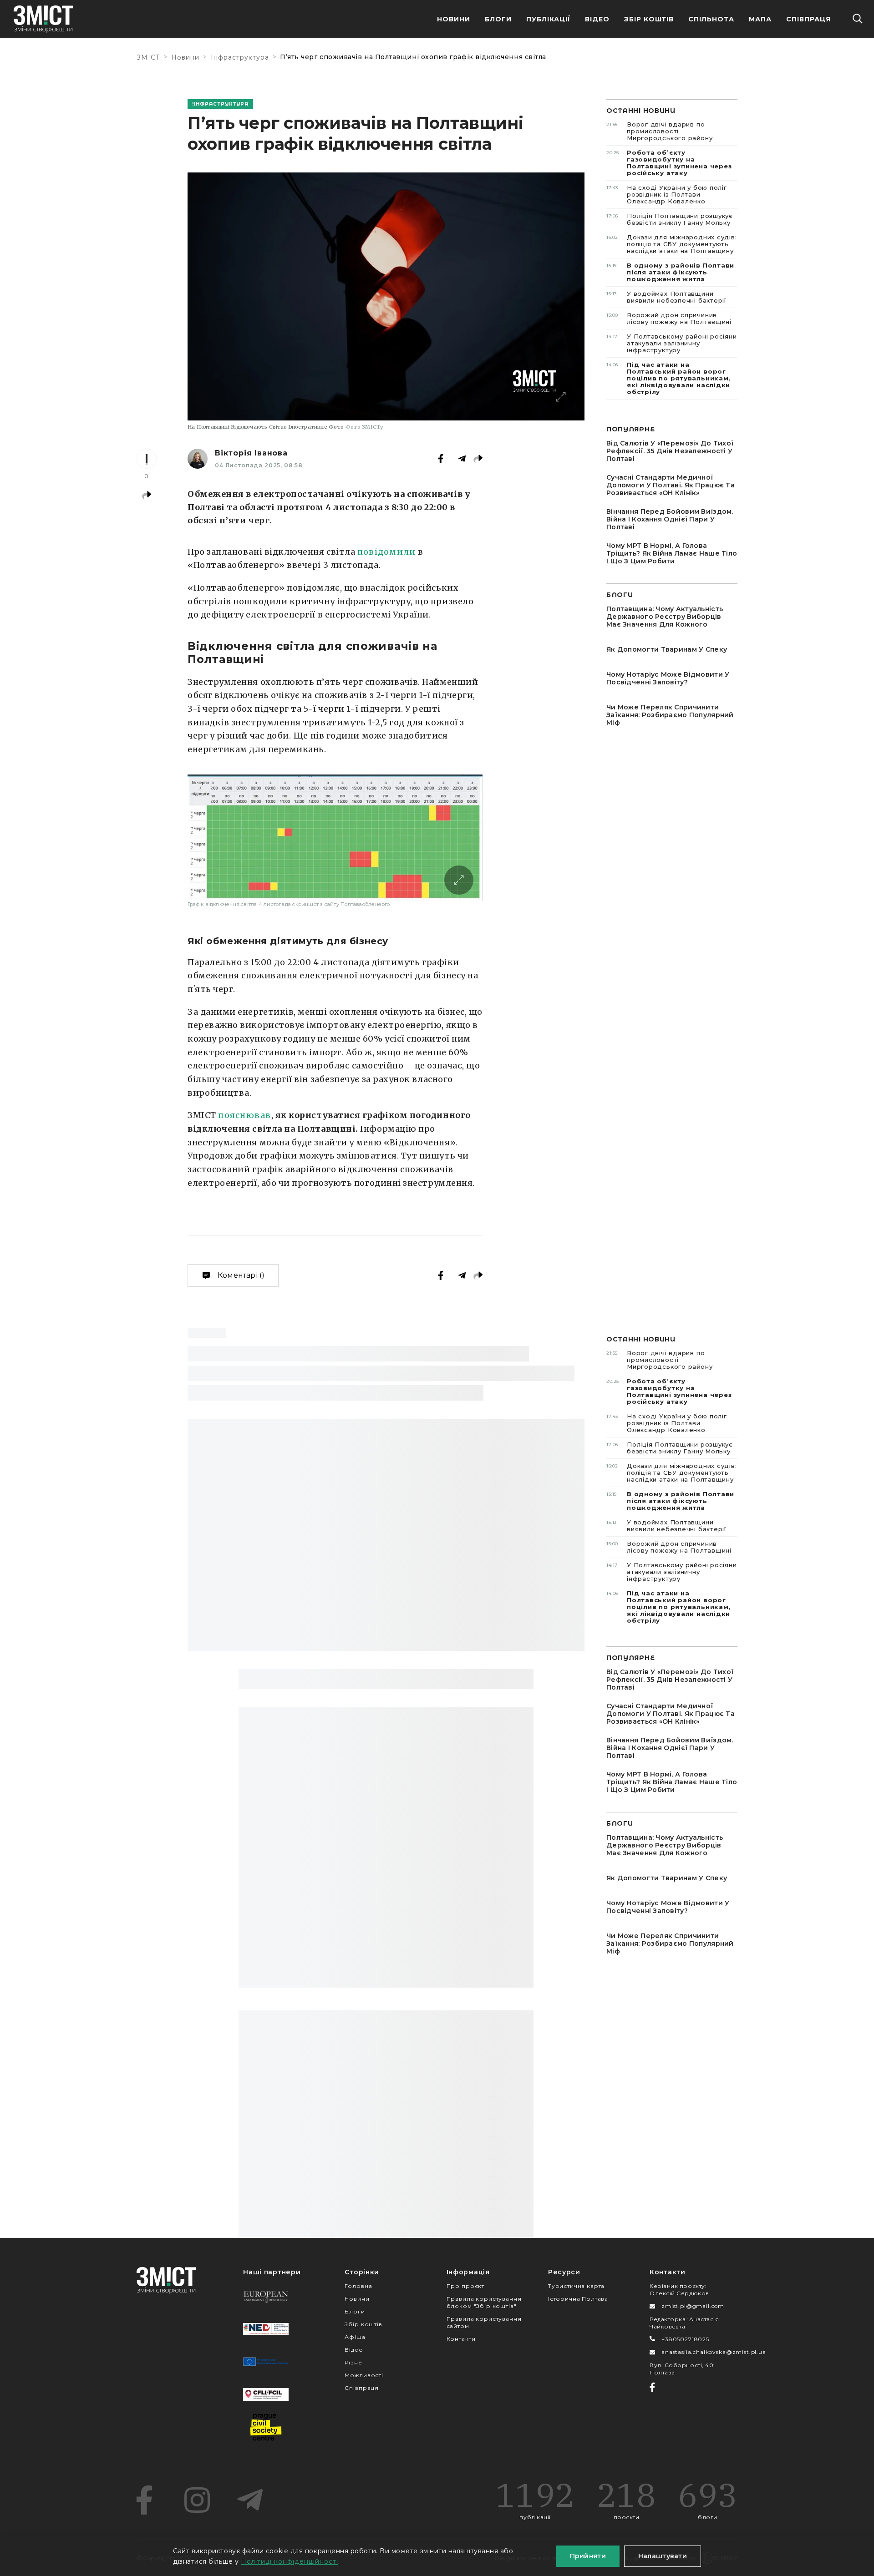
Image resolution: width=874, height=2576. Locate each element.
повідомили (387, 552)
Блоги (498, 19)
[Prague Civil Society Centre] (266, 2427)
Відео (597, 19)
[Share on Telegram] (462, 459)
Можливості (364, 2375)
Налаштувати (663, 2556)
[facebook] (144, 2500)
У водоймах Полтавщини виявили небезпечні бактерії (666, 297)
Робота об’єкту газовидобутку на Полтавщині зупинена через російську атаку (669, 163)
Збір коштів (363, 2324)
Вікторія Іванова (251, 453)
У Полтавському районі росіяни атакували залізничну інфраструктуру (672, 343)
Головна (358, 2286)
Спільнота (711, 19)
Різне (353, 2362)
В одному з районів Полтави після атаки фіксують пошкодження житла (670, 272)
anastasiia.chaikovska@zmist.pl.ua (714, 2352)
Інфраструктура (240, 57)
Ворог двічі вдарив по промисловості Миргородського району (659, 131)
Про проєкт (465, 2286)
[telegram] (250, 2500)
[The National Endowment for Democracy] (266, 2329)
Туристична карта (576, 2286)
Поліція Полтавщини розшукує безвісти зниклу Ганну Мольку (670, 219)
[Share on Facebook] (441, 459)
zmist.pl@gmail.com (693, 2306)
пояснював (244, 1115)
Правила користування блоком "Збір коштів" (484, 2302)
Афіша (355, 2337)
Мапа (760, 19)
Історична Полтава (578, 2299)
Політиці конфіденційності (290, 2561)
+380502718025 (685, 2339)
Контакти (461, 2339)
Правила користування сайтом (484, 2322)
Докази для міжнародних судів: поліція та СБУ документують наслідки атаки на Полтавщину (672, 244)
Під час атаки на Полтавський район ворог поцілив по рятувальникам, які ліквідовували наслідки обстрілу (669, 378)
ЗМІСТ (148, 57)
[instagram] (197, 2500)
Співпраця (808, 19)
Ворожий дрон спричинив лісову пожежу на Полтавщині (669, 318)
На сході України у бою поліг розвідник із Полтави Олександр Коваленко (667, 194)
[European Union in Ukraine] (266, 2362)
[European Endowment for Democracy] (266, 2296)
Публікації (548, 19)
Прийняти (588, 2556)
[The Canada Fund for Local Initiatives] (266, 2394)
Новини (454, 19)
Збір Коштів (649, 19)
